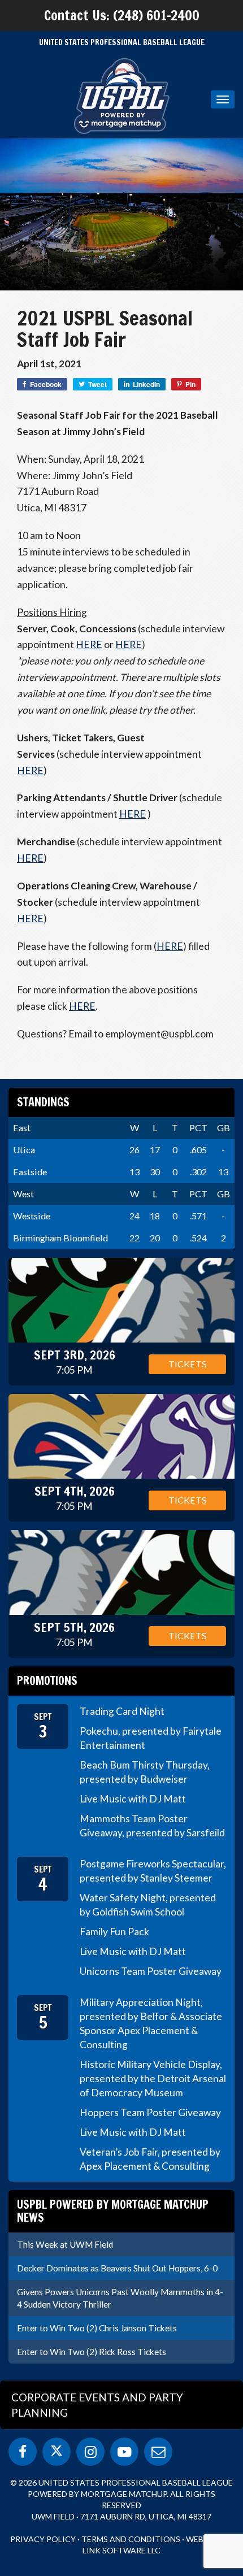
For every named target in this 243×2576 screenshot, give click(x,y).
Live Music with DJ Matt (133, 1799)
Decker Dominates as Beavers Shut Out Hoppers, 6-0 (117, 2268)
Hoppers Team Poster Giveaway (150, 2112)
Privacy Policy (43, 2539)
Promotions (47, 1681)
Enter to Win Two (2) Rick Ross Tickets (92, 2352)
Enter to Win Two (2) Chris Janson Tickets (97, 2328)
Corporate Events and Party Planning (97, 2405)
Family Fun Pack (114, 1932)
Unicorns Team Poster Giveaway (151, 1971)
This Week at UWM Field (65, 2244)
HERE (89, 644)
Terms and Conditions (131, 2539)
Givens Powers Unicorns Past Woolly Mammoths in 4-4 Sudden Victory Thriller (120, 2298)
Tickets (188, 1364)
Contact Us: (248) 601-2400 (122, 15)
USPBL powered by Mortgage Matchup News (113, 2211)
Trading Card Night (122, 1711)
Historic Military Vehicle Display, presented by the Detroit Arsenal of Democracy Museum (153, 2078)
